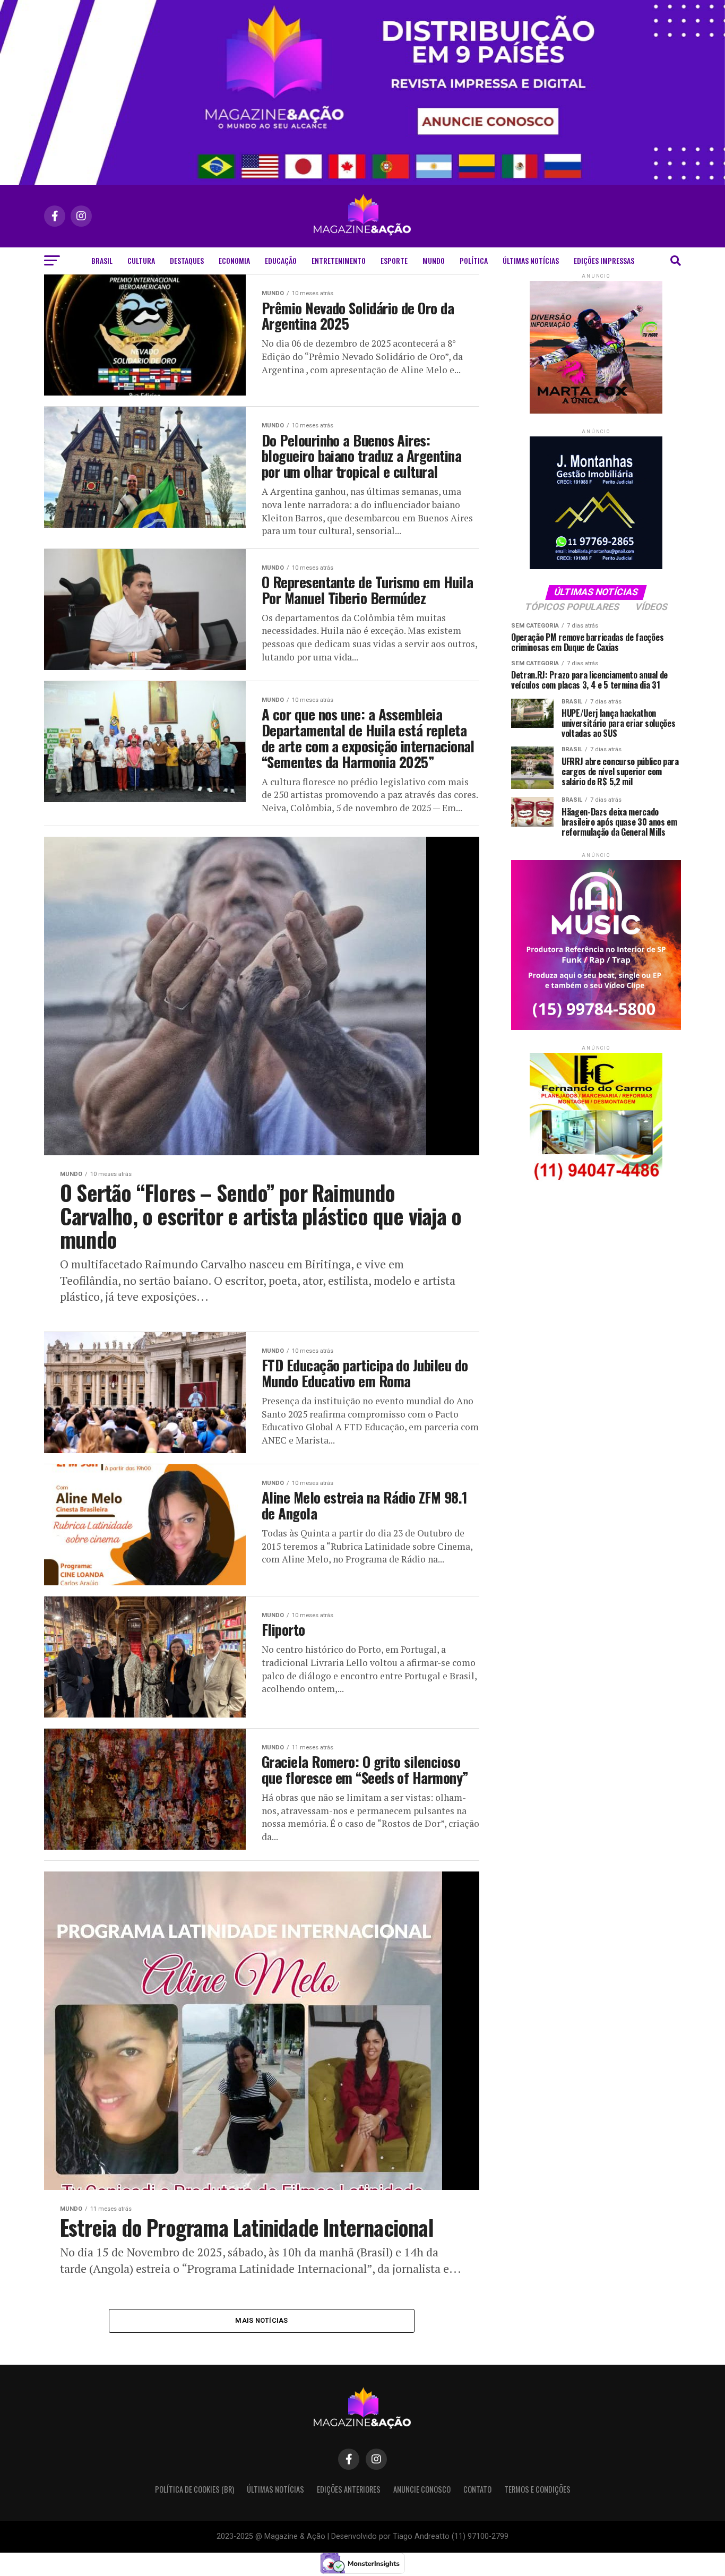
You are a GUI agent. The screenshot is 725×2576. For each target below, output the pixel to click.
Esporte (394, 260)
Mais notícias (261, 2320)
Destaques (187, 260)
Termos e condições (537, 2489)
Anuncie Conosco (422, 2489)
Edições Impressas (604, 260)
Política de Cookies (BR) (195, 2489)
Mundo (434, 260)
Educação (281, 260)
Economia (234, 260)
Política (474, 260)
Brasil (102, 260)
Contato (477, 2489)
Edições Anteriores (349, 2489)
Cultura (141, 260)
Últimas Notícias (531, 260)
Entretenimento (339, 260)
